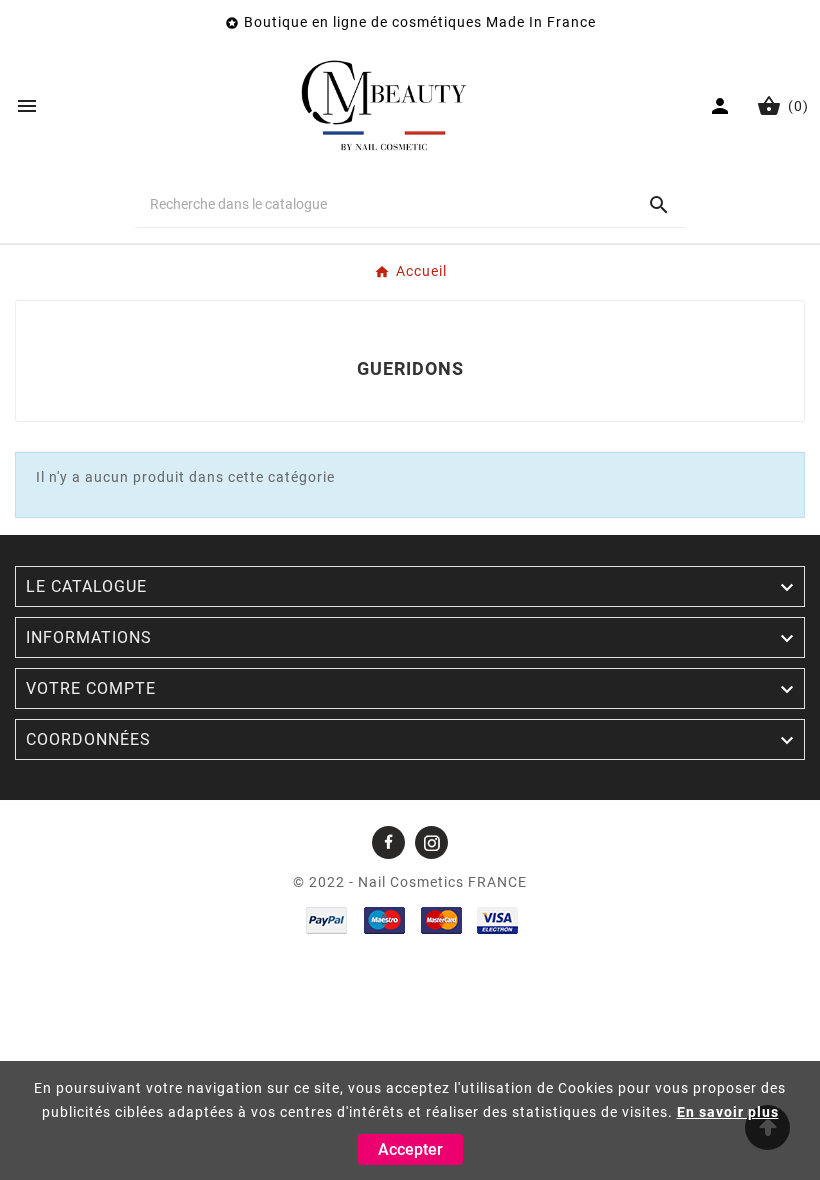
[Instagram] (431, 842)
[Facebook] (388, 842)
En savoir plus (728, 1112)
